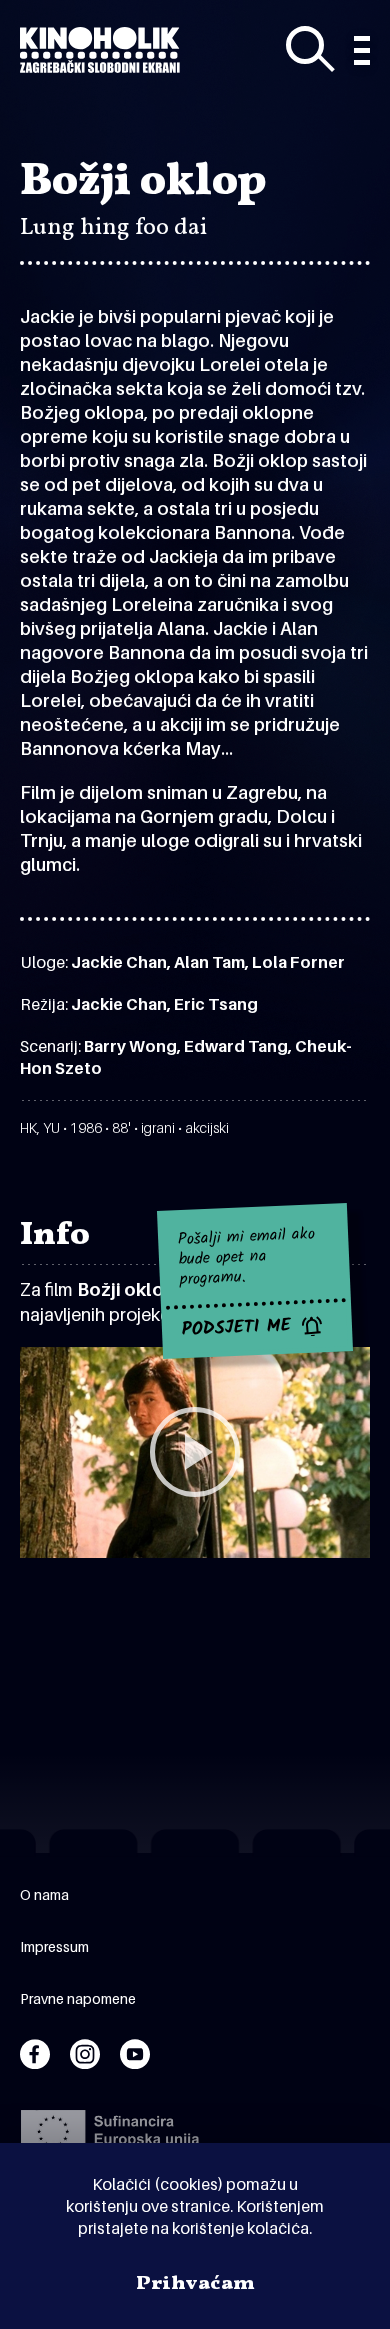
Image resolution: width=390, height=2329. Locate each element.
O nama (44, 1894)
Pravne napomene (78, 1998)
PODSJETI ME (236, 1328)
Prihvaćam (195, 2284)
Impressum (54, 1946)
